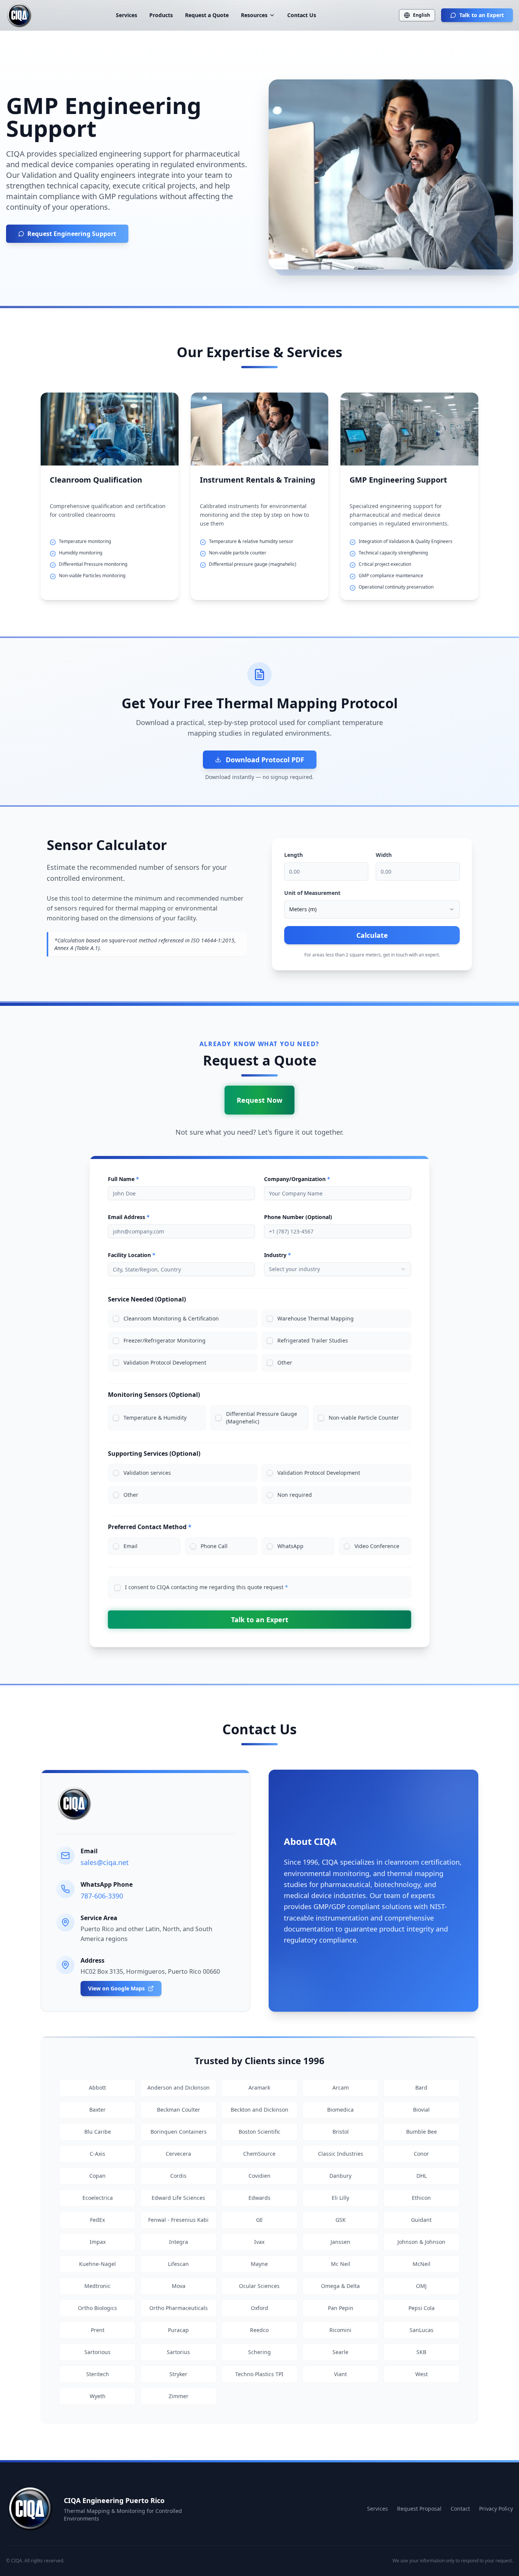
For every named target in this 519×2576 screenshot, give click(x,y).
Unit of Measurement (312, 893)
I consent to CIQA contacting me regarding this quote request (206, 1587)
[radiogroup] (259, 1484)
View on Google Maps (116, 1988)
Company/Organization (297, 1179)
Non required (295, 1495)
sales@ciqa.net (105, 1862)
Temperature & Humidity (155, 1418)
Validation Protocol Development (165, 1362)
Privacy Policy (496, 2509)
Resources (254, 15)
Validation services (147, 1473)
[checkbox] (116, 1319)
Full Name (123, 1179)
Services (127, 15)
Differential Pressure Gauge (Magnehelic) (262, 1418)
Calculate (372, 935)
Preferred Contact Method (150, 1527)
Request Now (259, 1100)
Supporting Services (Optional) (154, 1453)
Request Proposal (419, 2509)
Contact (460, 2509)
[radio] (116, 1473)
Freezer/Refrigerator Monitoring (165, 1340)
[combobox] (372, 909)
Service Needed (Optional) (147, 1299)
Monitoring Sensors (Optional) (154, 1395)
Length (294, 855)
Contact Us (302, 15)
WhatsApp (290, 1546)
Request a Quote (207, 15)
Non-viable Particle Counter (364, 1418)
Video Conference (377, 1546)
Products (161, 15)
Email (131, 1546)
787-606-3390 (102, 1896)
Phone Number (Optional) (298, 1217)
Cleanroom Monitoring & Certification (171, 1318)
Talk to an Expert (482, 15)
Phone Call (214, 1546)
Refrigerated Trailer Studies (313, 1340)
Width (384, 855)
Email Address (129, 1217)
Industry (278, 1255)
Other (285, 1362)
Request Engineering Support (72, 234)
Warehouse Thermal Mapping (316, 1318)
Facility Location (132, 1255)
